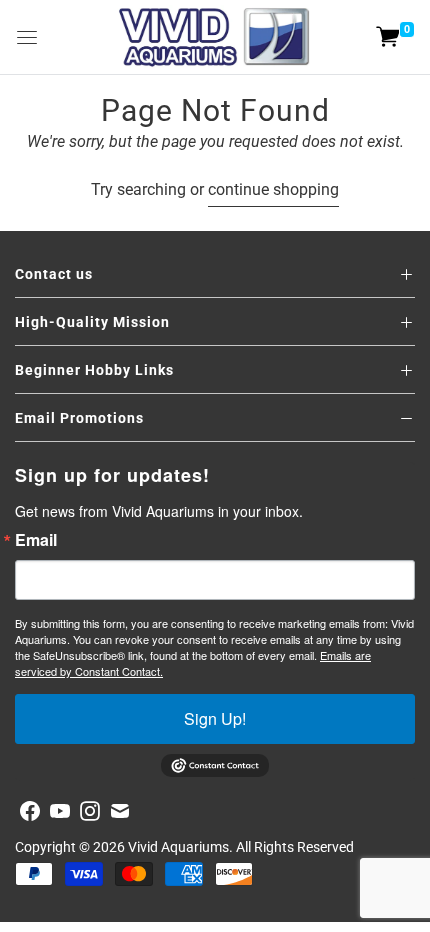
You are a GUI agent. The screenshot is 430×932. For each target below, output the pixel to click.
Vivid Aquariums (178, 847)
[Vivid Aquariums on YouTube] (60, 811)
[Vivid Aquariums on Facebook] (30, 811)
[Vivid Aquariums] (215, 37)
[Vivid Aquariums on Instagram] (90, 811)
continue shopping (273, 189)
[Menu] (27, 37)
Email (36, 540)
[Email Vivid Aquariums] (120, 811)
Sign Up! (215, 718)
